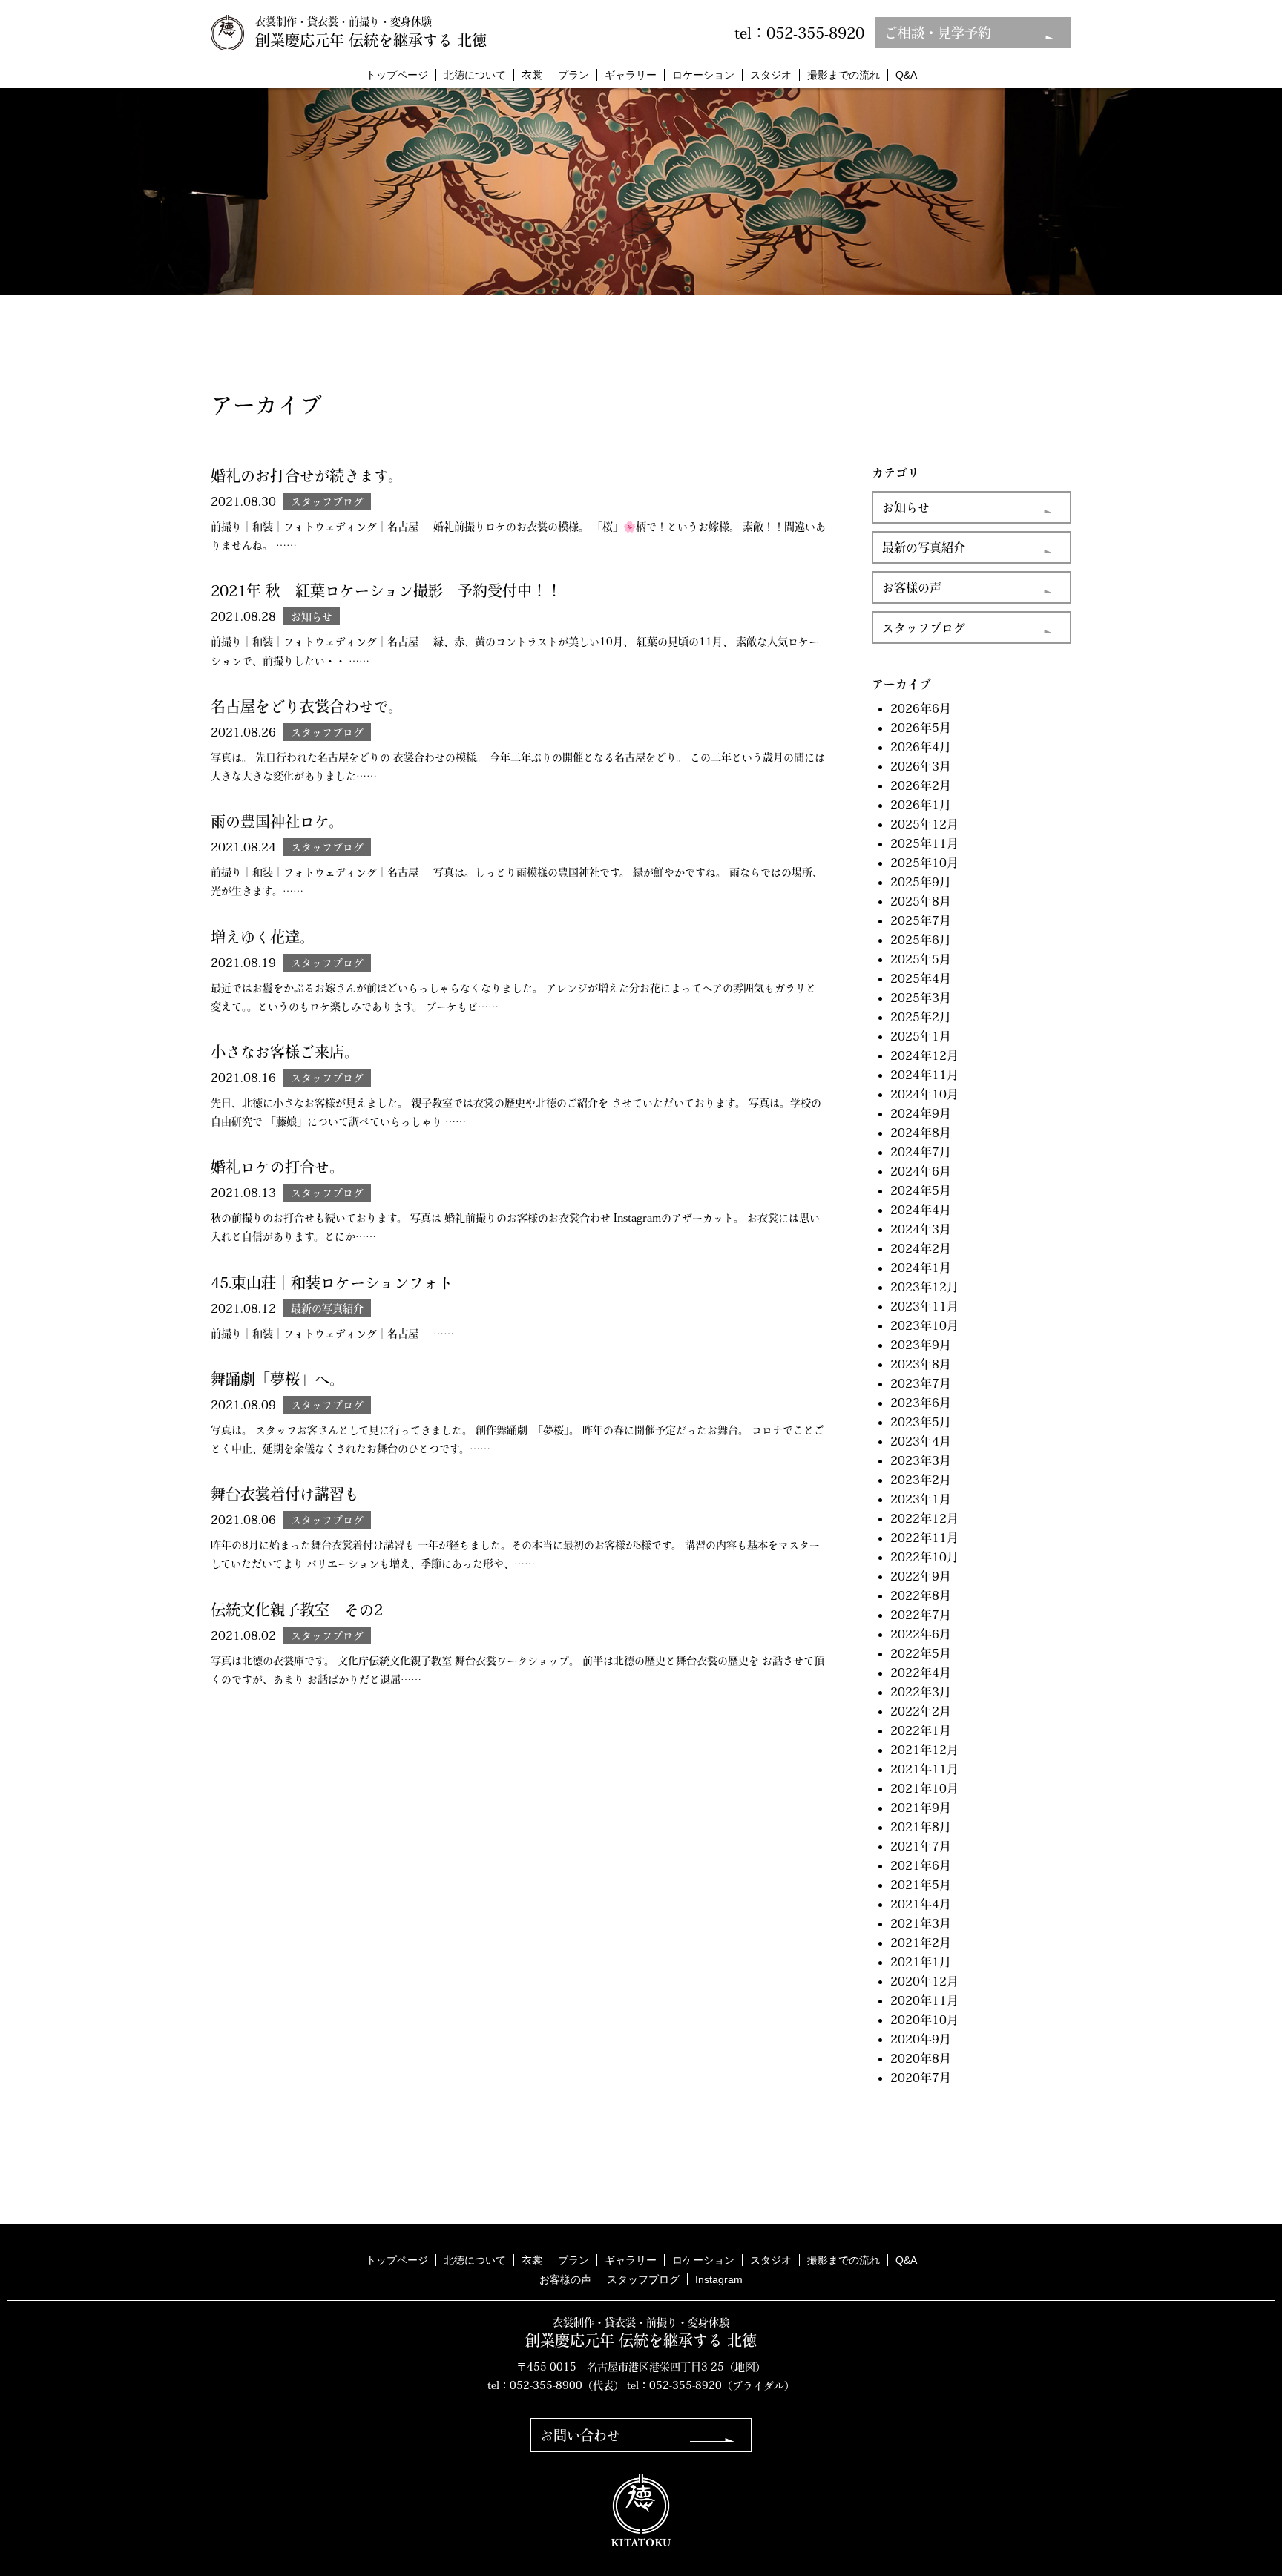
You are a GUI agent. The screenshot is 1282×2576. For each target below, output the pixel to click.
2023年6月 (921, 1403)
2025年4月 (921, 978)
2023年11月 (924, 1306)
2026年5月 (921, 728)
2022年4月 (921, 1673)
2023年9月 (921, 1345)
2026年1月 (921, 805)
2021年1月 (921, 1962)
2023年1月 (921, 1499)
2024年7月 (921, 1152)
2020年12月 (924, 1981)
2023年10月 (924, 1325)
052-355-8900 (546, 2385)
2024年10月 (924, 1094)
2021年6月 (921, 1865)
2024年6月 (921, 1171)
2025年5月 (921, 959)
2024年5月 (921, 1190)
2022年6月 (921, 1634)
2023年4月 (921, 1441)
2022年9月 (921, 1576)
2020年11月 (924, 2000)
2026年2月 (921, 785)
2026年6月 (921, 708)
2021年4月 (921, 1904)
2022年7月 (921, 1615)
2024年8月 (921, 1133)
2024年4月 (921, 1210)
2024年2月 (921, 1248)
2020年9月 (921, 2039)
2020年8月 (921, 2058)
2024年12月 (924, 1055)
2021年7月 (921, 1846)
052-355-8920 (686, 2385)
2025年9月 (921, 882)
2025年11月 (924, 843)
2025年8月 (921, 901)
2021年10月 (924, 1788)
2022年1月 (921, 1730)
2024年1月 (921, 1268)
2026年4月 (921, 747)
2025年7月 (921, 920)
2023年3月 (921, 1460)
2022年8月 (921, 1595)
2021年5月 (921, 1885)
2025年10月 (924, 863)
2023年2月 (921, 1480)
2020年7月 (921, 2078)
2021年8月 (921, 1827)
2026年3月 (921, 766)
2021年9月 (921, 1808)
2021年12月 (924, 1750)
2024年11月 (924, 1075)
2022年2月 (921, 1711)
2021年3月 (921, 1923)
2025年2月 (921, 1017)
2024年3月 (921, 1229)
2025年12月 (924, 824)
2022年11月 (924, 1538)
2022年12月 (924, 1518)
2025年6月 (921, 940)
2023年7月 (921, 1383)
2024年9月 (921, 1113)
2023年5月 (921, 1422)
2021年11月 (924, 1769)
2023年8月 (921, 1364)
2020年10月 (924, 2020)
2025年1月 (921, 1036)
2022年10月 (924, 1557)
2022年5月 (921, 1653)
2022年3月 (921, 1692)
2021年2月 (921, 1943)
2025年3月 (921, 998)
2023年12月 (924, 1287)
